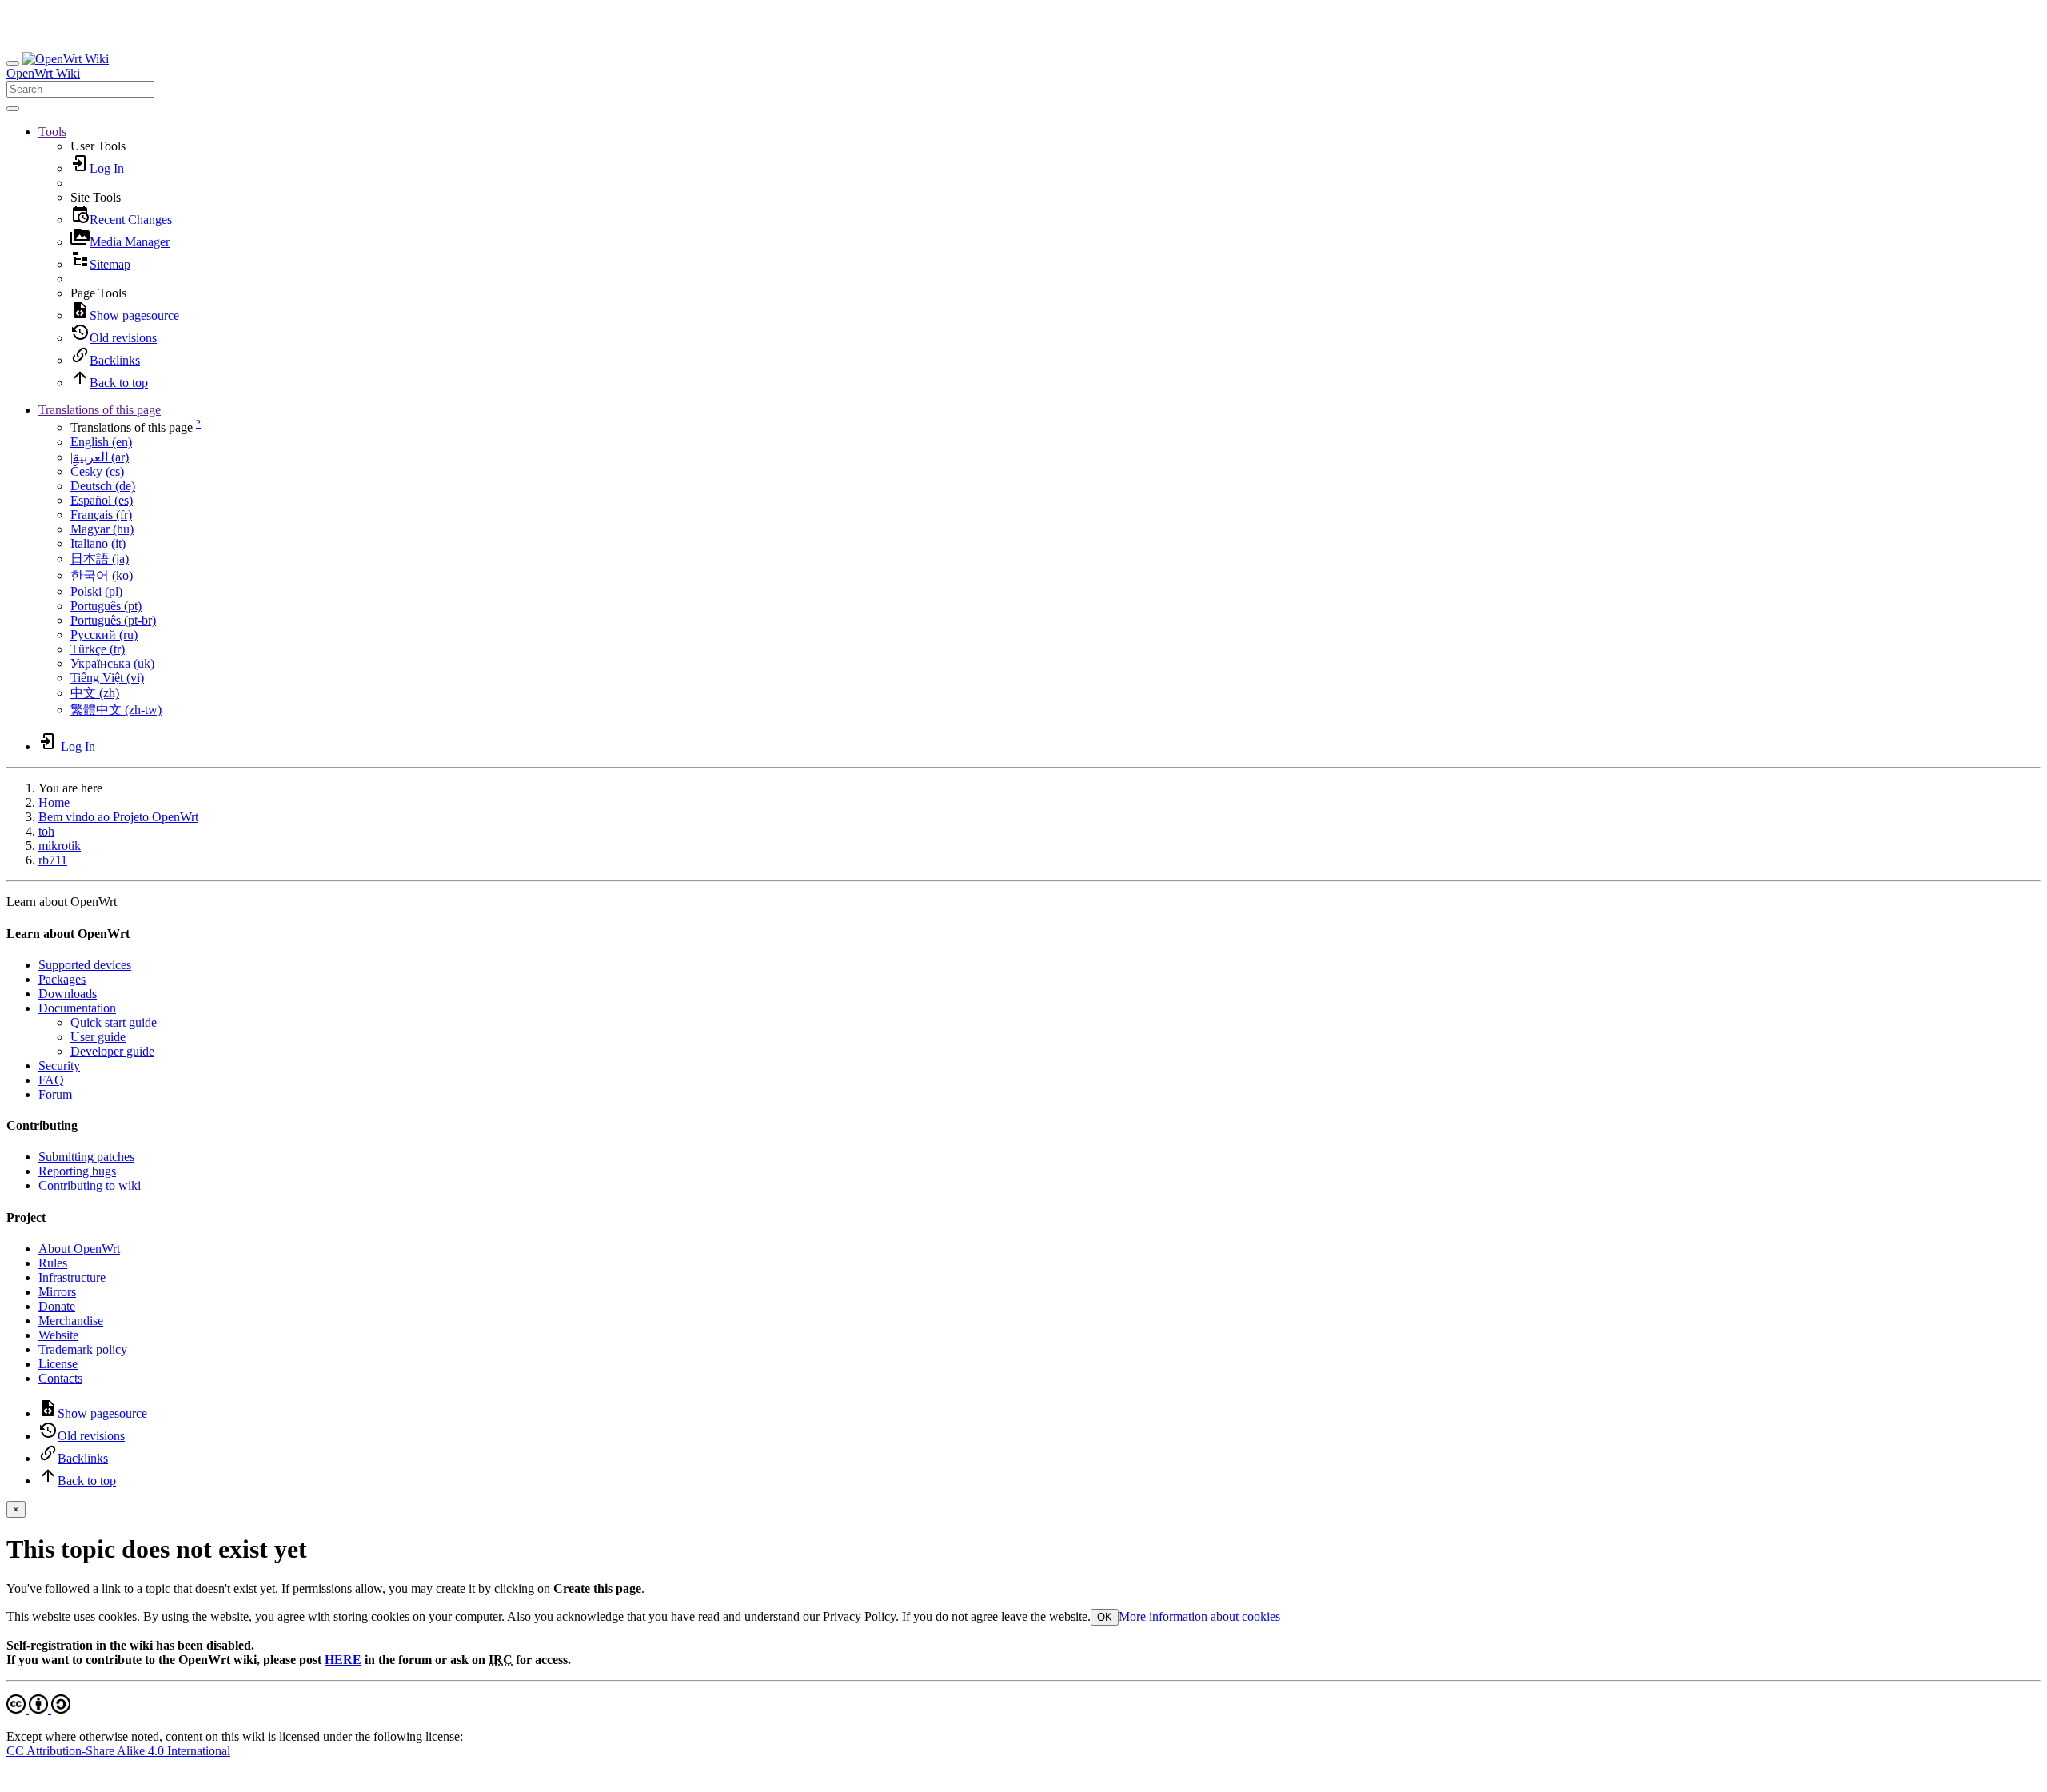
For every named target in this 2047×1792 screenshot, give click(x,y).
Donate (57, 1306)
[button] (52, 132)
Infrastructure (72, 1277)
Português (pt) (106, 606)
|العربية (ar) (100, 457)
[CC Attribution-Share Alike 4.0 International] (38, 1709)
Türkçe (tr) (98, 649)
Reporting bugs (77, 1171)
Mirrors (57, 1292)
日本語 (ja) (100, 559)
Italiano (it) (98, 543)
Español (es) (102, 500)
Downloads (68, 994)
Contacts (60, 1378)
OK (1105, 1617)
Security (59, 1066)
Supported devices (85, 965)
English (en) (101, 442)
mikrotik (60, 846)
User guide (98, 1037)
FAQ (51, 1080)
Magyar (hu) (102, 529)
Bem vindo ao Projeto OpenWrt (118, 817)
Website (58, 1335)
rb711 (53, 860)
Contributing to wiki (90, 1185)
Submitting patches (86, 1157)
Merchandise (71, 1321)
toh (46, 831)
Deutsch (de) (103, 486)
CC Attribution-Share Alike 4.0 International (118, 1751)
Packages (62, 979)
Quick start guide (114, 1022)
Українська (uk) (112, 663)
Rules (53, 1263)
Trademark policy (83, 1349)
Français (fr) (101, 515)
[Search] (13, 109)
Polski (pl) (96, 591)
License (58, 1364)
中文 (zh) (95, 693)
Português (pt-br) (113, 620)
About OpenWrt (79, 1249)
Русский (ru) (104, 635)
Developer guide (112, 1051)
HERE (343, 1660)
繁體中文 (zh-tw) (116, 710)
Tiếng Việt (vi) (107, 678)
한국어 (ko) (102, 575)
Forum (55, 1094)
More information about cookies (1199, 1616)
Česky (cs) (97, 471)
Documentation (77, 1008)
